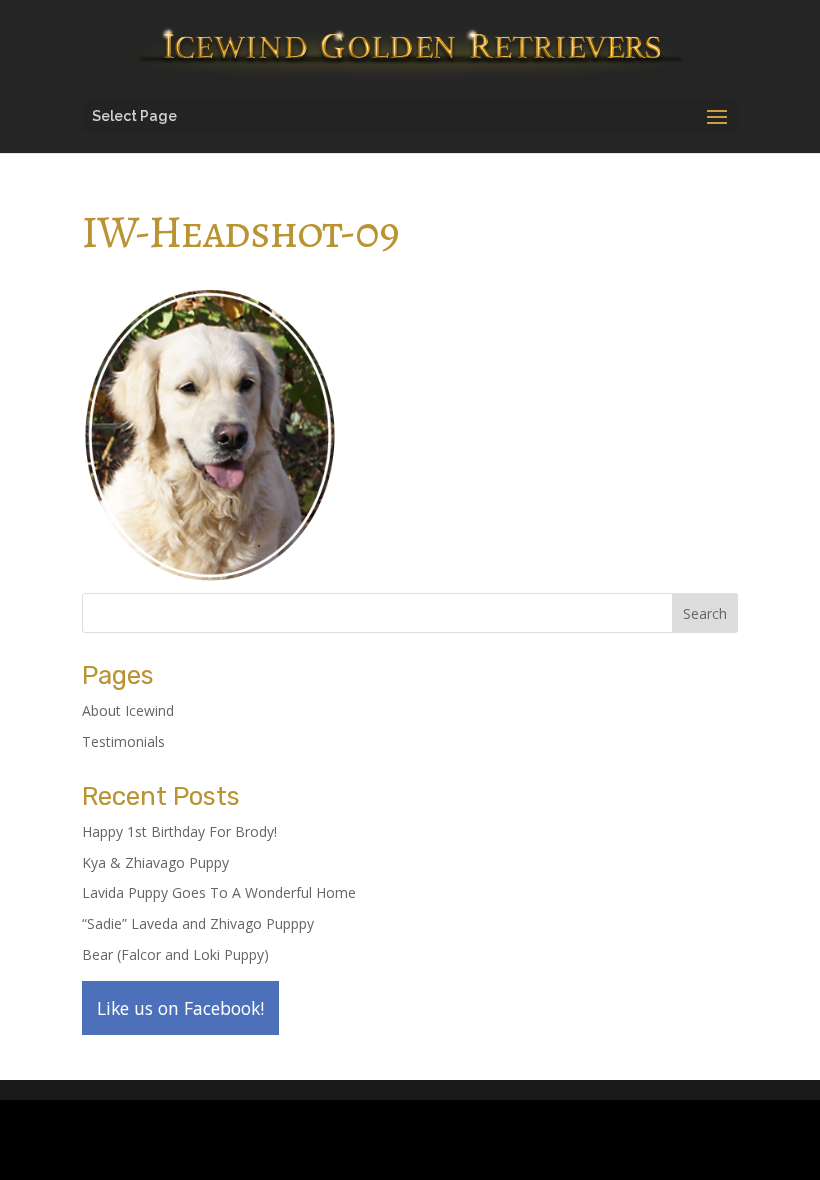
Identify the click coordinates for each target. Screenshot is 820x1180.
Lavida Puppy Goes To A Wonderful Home (219, 892)
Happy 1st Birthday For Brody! (179, 831)
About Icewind (128, 710)
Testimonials (123, 741)
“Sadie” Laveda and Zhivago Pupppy (198, 923)
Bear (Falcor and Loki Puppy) (175, 954)
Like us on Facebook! (180, 1008)
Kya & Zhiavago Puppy (155, 862)
